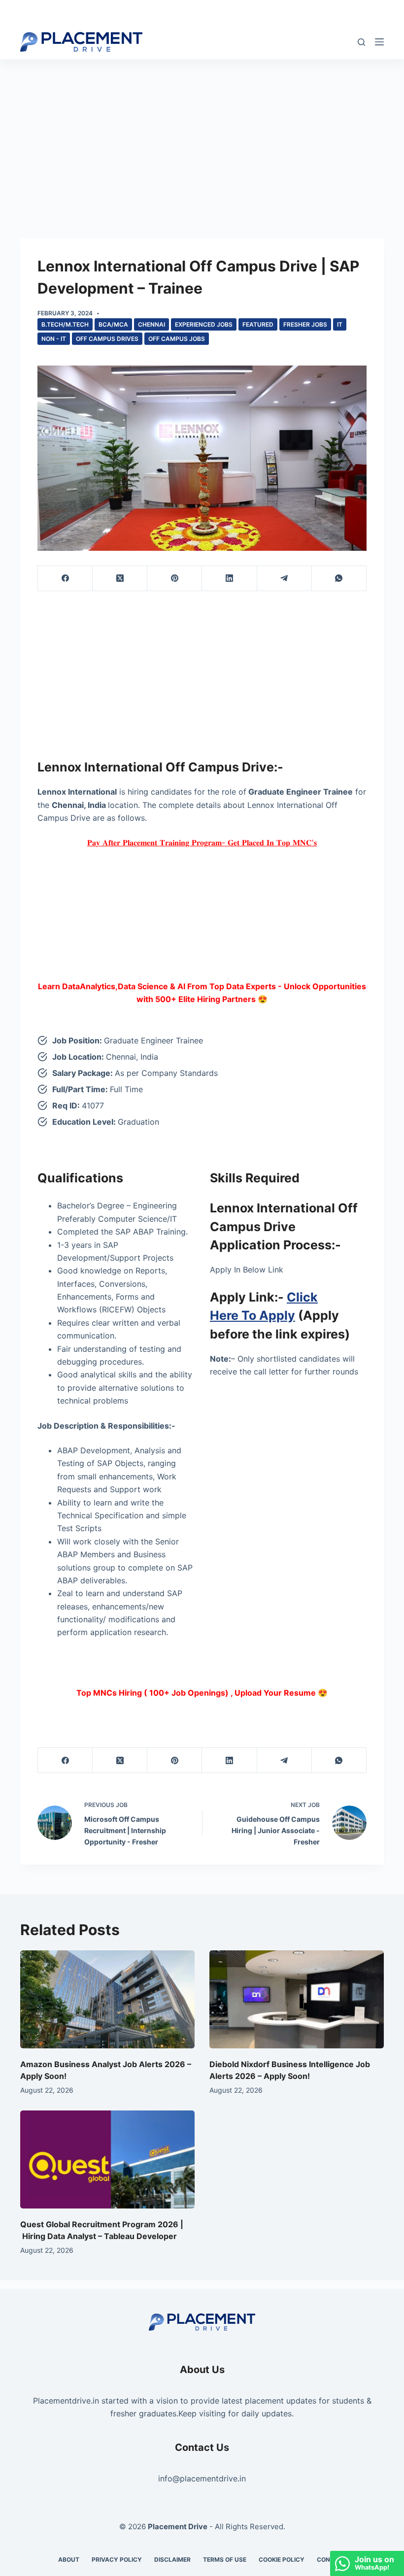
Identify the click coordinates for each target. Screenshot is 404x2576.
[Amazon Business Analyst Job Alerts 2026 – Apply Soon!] (107, 1999)
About (69, 2559)
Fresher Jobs (305, 324)
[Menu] (379, 42)
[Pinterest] (175, 579)
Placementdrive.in (66, 2401)
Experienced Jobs (204, 324)
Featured (258, 324)
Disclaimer (172, 2559)
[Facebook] (65, 579)
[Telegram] (285, 579)
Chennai (151, 324)
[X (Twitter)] (120, 579)
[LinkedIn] (229, 579)
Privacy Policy (117, 2559)
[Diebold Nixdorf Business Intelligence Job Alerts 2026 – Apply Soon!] (297, 1999)
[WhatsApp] (339, 579)
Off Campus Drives (107, 339)
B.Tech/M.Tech (65, 324)
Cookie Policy (282, 2559)
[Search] (361, 42)
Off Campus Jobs (177, 339)
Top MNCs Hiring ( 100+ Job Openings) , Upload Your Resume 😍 (202, 1693)
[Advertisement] (202, 132)
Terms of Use (225, 2559)
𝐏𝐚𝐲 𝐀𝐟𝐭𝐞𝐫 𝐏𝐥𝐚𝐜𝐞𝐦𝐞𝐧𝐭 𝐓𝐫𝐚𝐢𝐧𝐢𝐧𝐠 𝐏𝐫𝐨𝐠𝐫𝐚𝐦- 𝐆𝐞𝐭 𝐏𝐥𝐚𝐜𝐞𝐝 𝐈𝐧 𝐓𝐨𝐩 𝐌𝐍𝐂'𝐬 (202, 842)
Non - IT (54, 339)
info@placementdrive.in (202, 2478)
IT (340, 324)
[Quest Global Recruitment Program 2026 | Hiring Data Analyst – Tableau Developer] (107, 2159)
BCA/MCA (113, 324)
